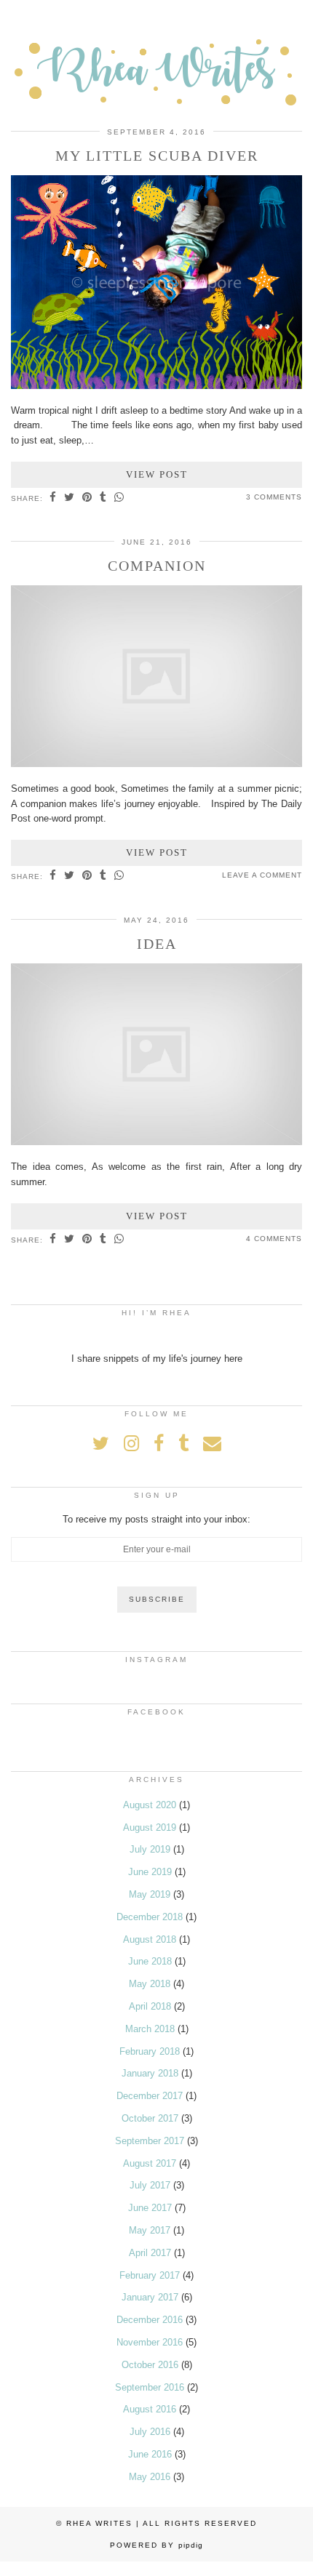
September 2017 (150, 2141)
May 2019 (150, 1894)
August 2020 (150, 1805)
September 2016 (150, 2387)
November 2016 (150, 2342)
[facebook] (159, 1443)
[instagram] (131, 1443)
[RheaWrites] (156, 62)
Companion (157, 566)
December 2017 (150, 2096)
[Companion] (156, 764)
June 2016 (150, 2454)
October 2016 (150, 2365)
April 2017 (150, 2253)
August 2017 (150, 2163)
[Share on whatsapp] (119, 498)
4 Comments (274, 1239)
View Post (157, 474)
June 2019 (150, 1872)
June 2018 (150, 1961)
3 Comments (274, 497)
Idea (157, 944)
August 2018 (150, 1939)
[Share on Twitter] (70, 498)
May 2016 (150, 2477)
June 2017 (150, 2208)
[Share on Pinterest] (87, 498)
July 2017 (150, 2185)
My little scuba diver (157, 156)
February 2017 (150, 2275)
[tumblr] (183, 1443)
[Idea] (156, 1142)
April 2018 (150, 2006)
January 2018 (150, 2073)
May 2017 (150, 2230)
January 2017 (150, 2297)
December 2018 (150, 1917)
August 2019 (150, 1827)
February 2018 (150, 2051)
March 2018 (150, 2029)
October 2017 (150, 2118)
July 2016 (150, 2432)
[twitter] (101, 1443)
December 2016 (150, 2320)
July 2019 (150, 1849)
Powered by (156, 2545)
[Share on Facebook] (53, 498)
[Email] (212, 1443)
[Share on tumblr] (103, 498)
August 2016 (150, 2409)
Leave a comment (262, 875)
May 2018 (150, 1984)
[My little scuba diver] (156, 386)
